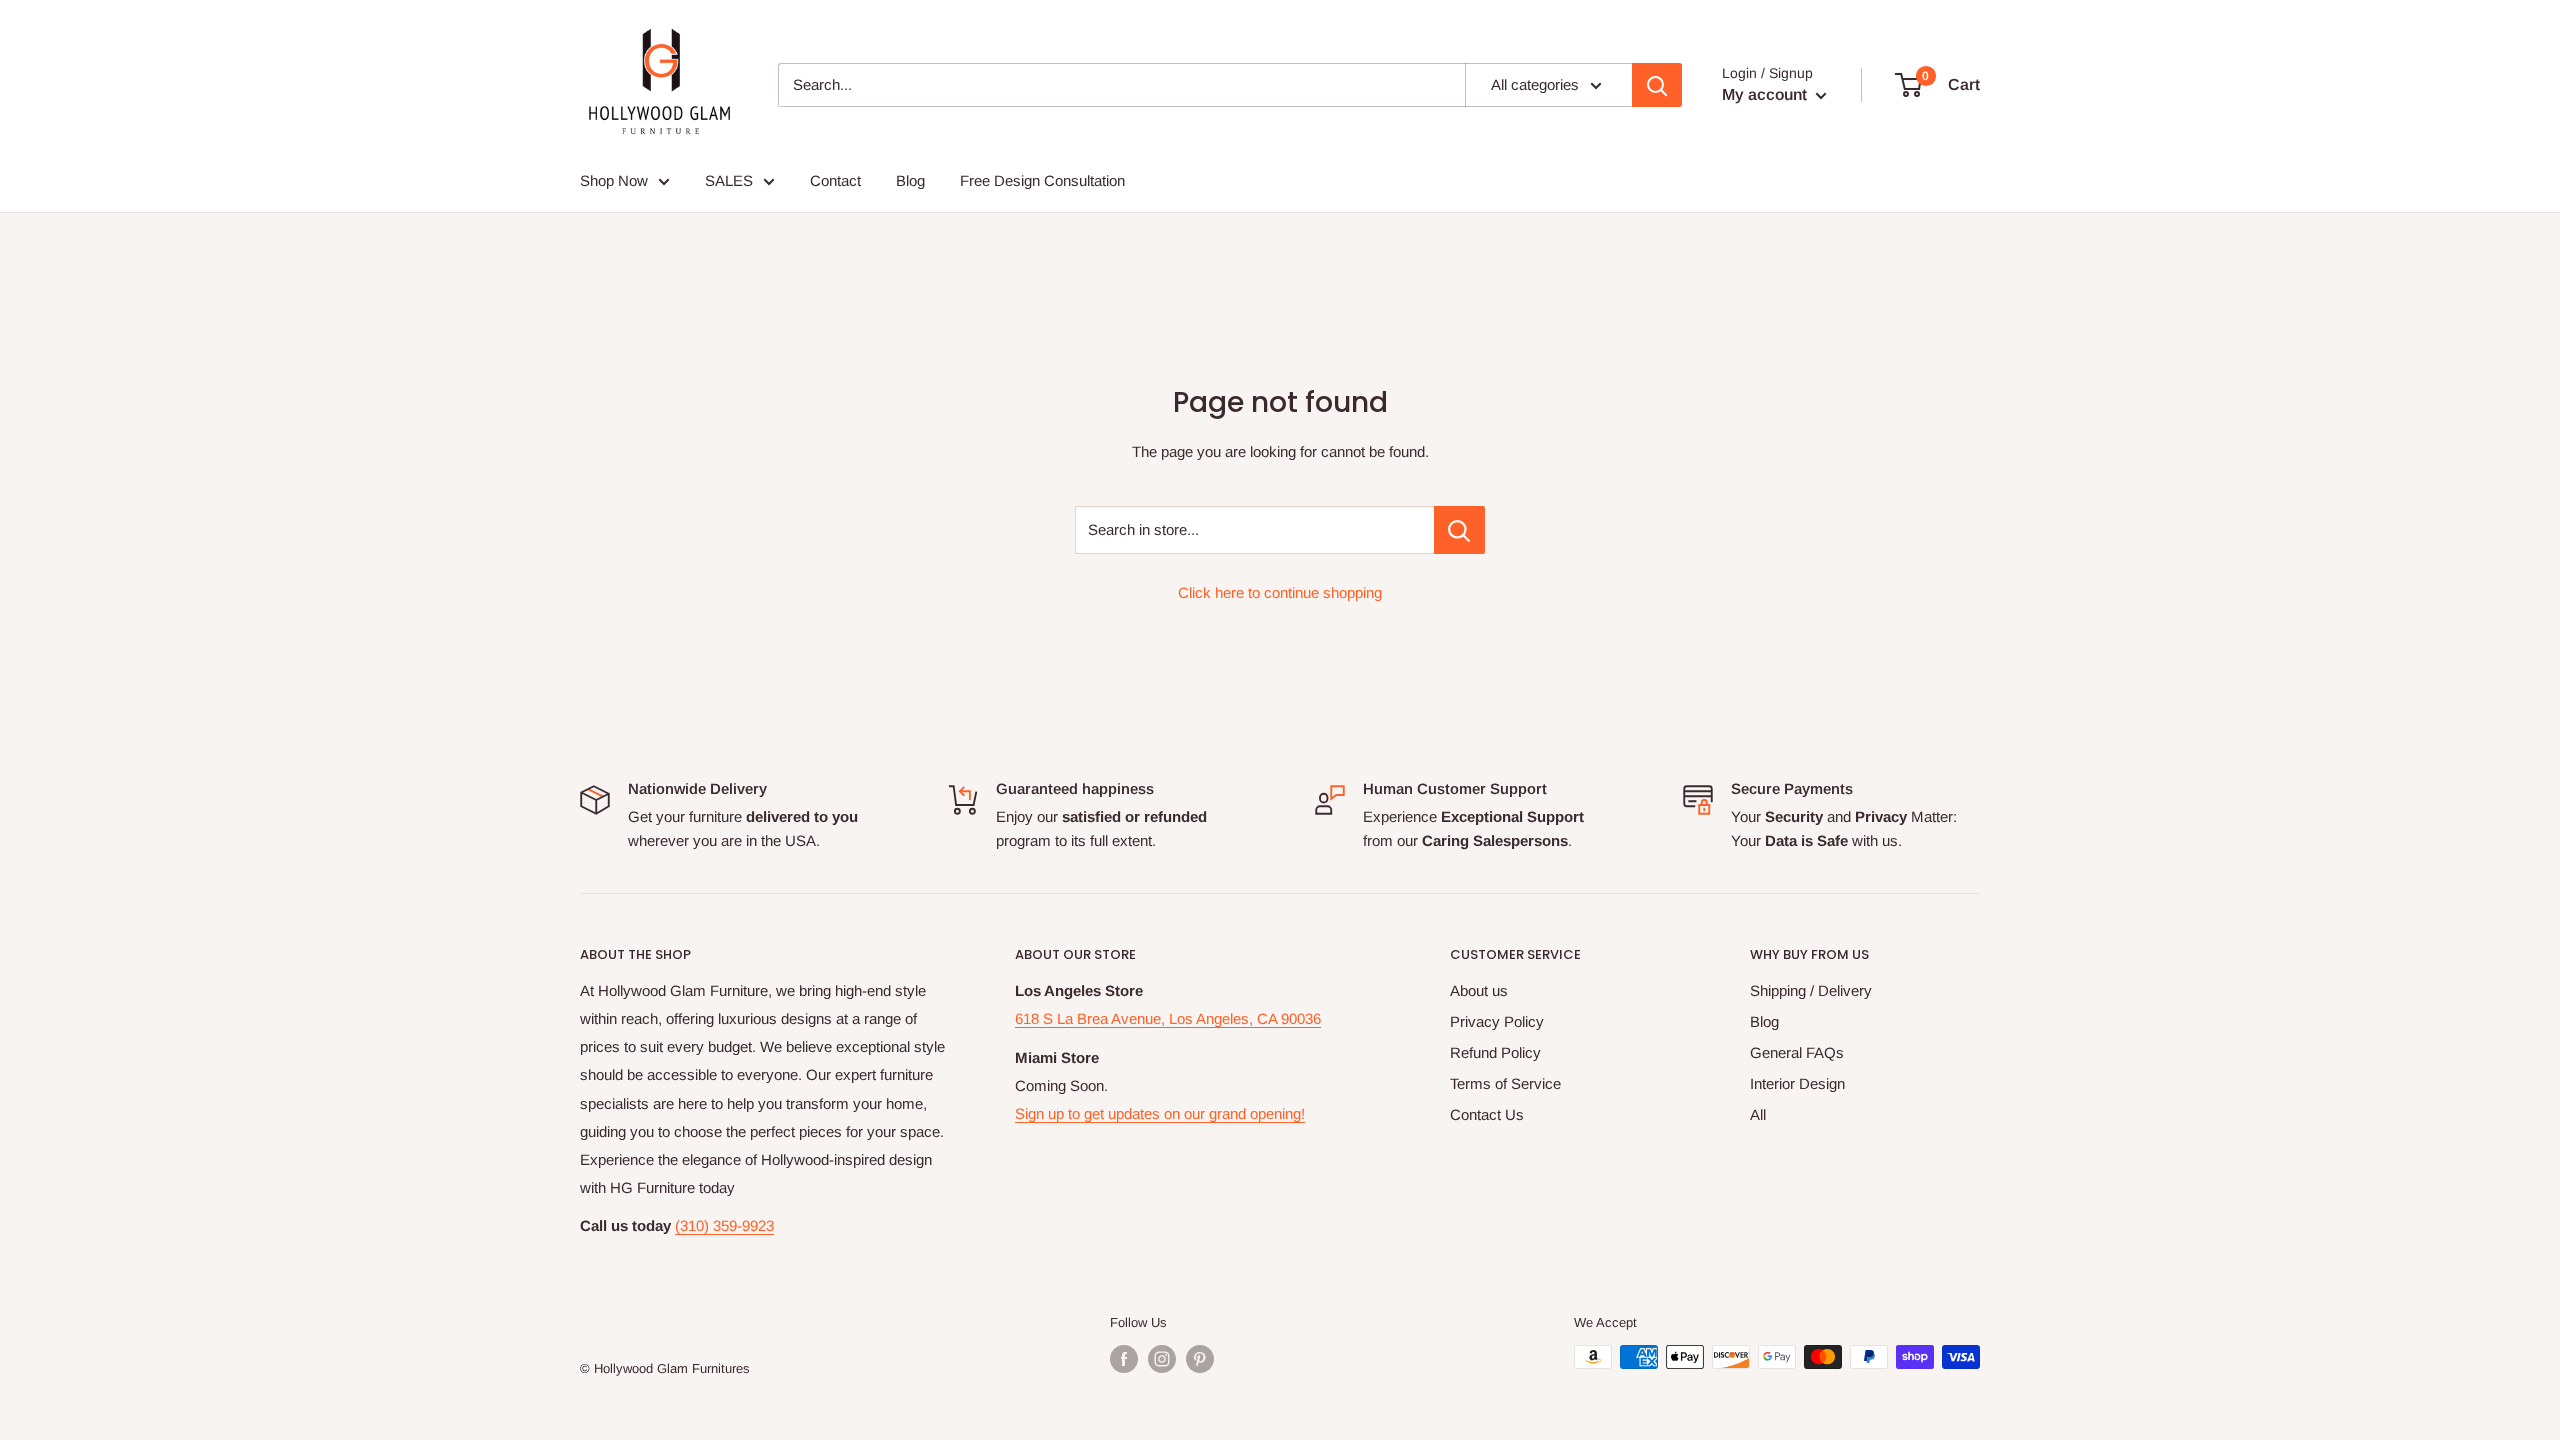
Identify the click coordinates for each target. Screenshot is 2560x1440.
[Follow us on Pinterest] (1200, 1359)
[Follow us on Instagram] (1162, 1359)
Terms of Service (1505, 1083)
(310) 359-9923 (724, 1225)
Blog (1764, 1021)
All (1758, 1114)
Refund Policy (1495, 1052)
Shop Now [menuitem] (614, 180)
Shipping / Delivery (1811, 990)
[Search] (1657, 85)
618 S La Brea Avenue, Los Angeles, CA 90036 (1168, 1018)
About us (1479, 990)
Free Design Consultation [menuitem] (1042, 180)
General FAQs (1797, 1052)
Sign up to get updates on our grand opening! (1160, 1113)
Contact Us (1487, 1114)
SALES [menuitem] (729, 180)
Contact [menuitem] (835, 180)
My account (1766, 94)
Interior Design (1797, 1083)
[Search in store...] (1459, 530)
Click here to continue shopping (1280, 592)
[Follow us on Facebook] (1124, 1359)
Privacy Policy (1497, 1021)
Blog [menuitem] (910, 180)
